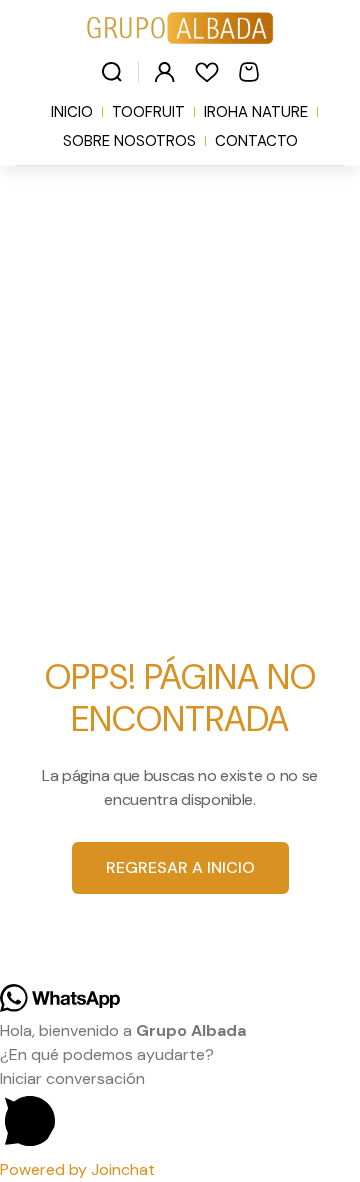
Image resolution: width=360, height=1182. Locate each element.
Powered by (77, 1169)
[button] (180, 1112)
